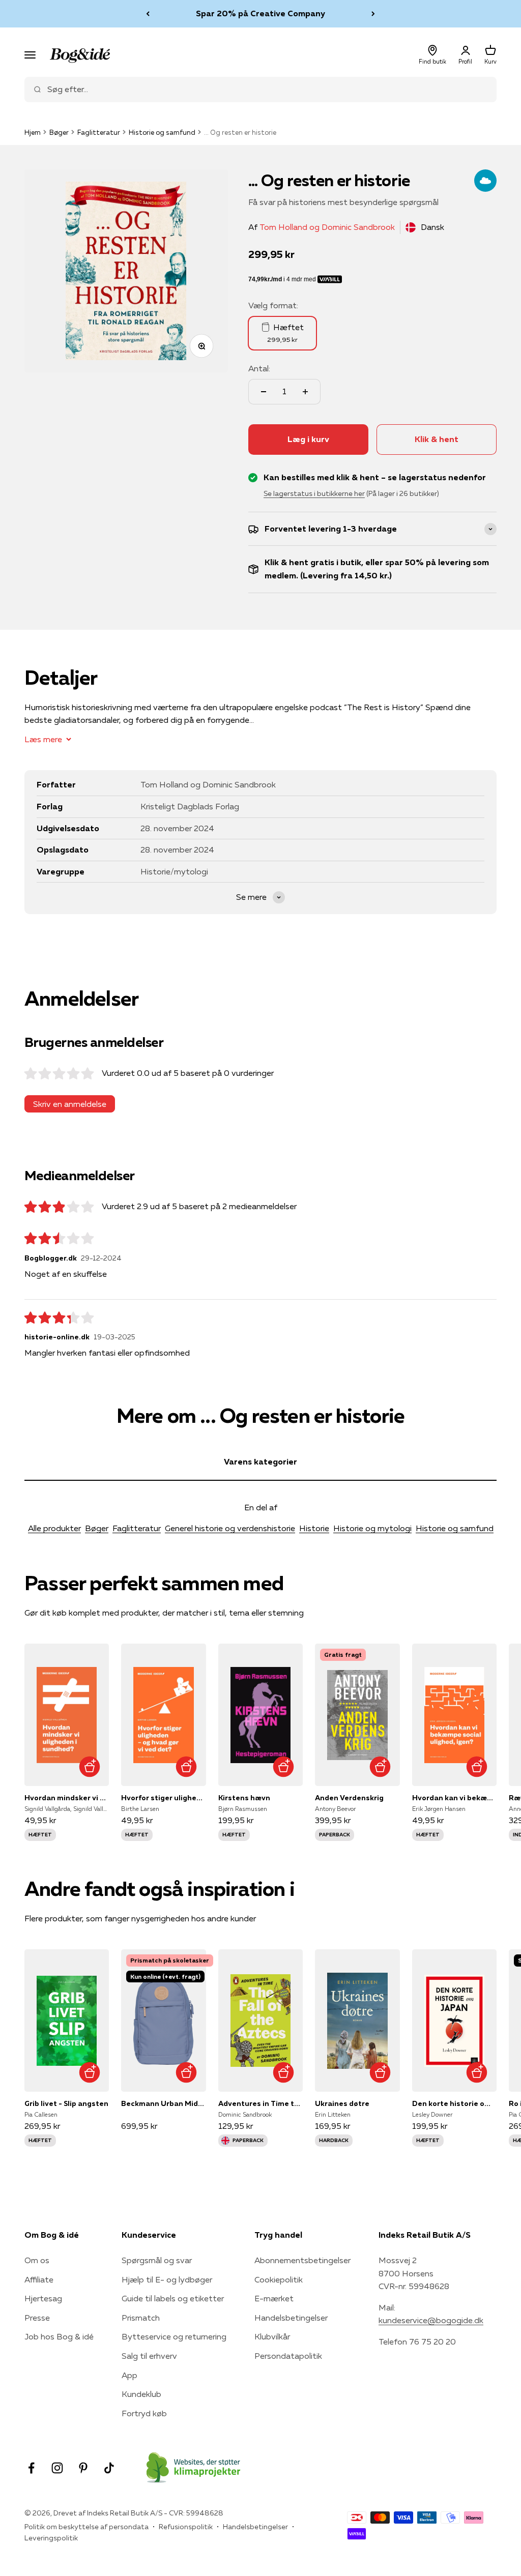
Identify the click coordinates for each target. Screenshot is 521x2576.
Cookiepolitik (279, 2279)
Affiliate (39, 2279)
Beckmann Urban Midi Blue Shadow (163, 2103)
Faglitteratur (99, 132)
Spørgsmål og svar (157, 2260)
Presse (37, 2318)
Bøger (59, 132)
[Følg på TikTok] (109, 2468)
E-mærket (274, 2298)
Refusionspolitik (186, 2527)
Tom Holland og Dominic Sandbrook (327, 227)
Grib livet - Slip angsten (66, 2103)
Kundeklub (141, 2394)
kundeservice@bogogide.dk (431, 2320)
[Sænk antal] (264, 392)
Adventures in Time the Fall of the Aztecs (260, 2103)
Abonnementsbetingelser (302, 2260)
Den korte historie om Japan (454, 2103)
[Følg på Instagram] (57, 2468)
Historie (314, 1528)
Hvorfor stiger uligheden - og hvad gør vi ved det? (163, 1798)
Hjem (33, 132)
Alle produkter (54, 1528)
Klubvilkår (272, 2336)
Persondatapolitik (288, 2356)
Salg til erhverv (149, 2356)
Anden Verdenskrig (349, 1798)
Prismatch (141, 2318)
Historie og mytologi (372, 1528)
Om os (37, 2260)
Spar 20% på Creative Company (260, 13)
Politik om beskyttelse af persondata (86, 2527)
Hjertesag (43, 2298)
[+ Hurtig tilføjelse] (89, 1766)
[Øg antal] (305, 392)
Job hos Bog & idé (59, 2336)
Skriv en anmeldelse (70, 1104)
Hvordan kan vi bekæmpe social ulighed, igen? (454, 1798)
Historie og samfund (162, 132)
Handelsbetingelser (291, 2318)
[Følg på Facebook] (31, 2468)
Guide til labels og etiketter (173, 2298)
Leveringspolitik (51, 2538)
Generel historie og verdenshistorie (230, 1528)
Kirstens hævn (244, 1798)
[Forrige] (148, 14)
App (129, 2375)
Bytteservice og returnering (174, 2336)
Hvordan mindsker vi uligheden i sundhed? (67, 1798)
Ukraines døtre (342, 2103)
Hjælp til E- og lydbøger (167, 2279)
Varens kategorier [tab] (260, 1461)
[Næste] (373, 14)
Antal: (259, 368)
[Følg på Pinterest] (83, 2468)
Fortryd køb (144, 2413)
